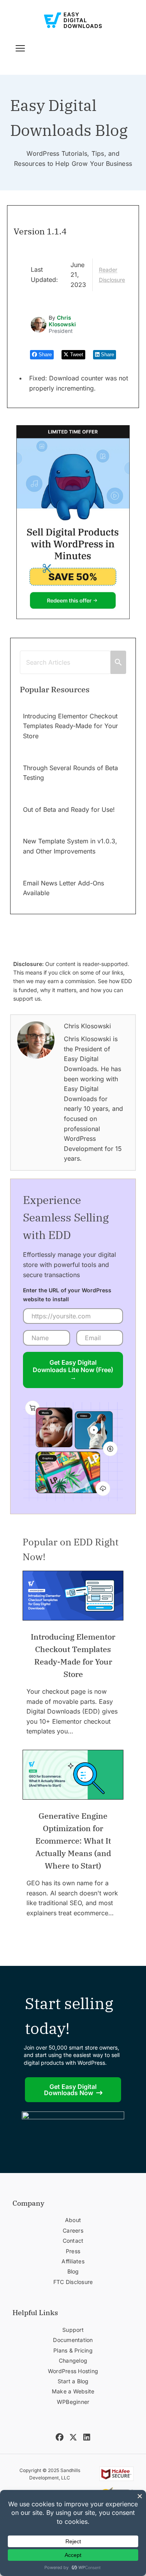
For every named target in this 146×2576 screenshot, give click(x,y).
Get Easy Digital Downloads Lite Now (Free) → (73, 1370)
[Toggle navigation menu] (20, 48)
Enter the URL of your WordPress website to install (67, 1294)
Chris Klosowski (62, 321)
